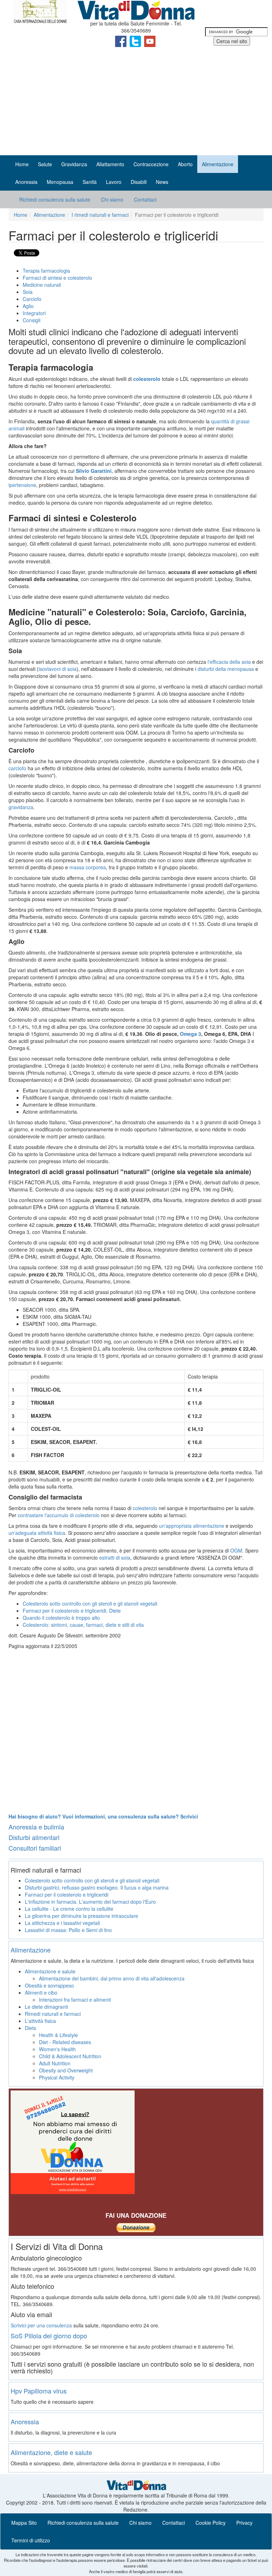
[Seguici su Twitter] (136, 41)
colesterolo (146, 1508)
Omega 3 (191, 1034)
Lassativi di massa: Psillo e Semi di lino (68, 1930)
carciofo (17, 768)
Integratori (34, 313)
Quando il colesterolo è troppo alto (61, 1618)
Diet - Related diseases (65, 2042)
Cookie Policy (211, 2523)
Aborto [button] (185, 164)
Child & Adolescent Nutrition (70, 2056)
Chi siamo (112, 199)
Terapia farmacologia (46, 271)
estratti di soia (115, 1557)
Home (22, 164)
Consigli (32, 320)
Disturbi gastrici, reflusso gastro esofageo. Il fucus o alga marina (97, 1887)
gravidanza (21, 807)
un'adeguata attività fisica (37, 1533)
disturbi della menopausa (226, 669)
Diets (30, 2028)
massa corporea (88, 867)
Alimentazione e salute (50, 1971)
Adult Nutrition (55, 2063)
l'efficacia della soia (229, 662)
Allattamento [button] (110, 164)
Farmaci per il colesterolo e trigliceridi (67, 1895)
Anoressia (25, 2421)
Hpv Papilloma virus (39, 2391)
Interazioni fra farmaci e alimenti (75, 2000)
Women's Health (57, 2049)
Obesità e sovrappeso (49, 1985)
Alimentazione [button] (218, 164)
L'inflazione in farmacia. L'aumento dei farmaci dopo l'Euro (90, 1902)
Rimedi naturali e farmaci (53, 2014)
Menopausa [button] (60, 182)
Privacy (244, 2523)
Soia (28, 292)
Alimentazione (49, 215)
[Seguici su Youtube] (150, 41)
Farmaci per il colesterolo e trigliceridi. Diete (72, 1611)
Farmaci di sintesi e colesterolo (57, 278)
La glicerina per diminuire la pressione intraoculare (81, 1916)
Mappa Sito (24, 2523)
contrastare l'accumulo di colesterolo (59, 1515)
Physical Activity (57, 2077)
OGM (236, 1550)
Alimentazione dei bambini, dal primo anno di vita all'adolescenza (112, 1978)
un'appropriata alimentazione (192, 1526)
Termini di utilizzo (31, 2540)
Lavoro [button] (114, 182)
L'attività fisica (40, 2021)
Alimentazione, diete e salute (51, 2452)
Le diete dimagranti (46, 2007)
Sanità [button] (90, 182)
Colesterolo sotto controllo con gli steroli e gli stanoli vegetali (90, 1603)
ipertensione (22, 485)
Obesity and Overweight (66, 2070)
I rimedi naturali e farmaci (100, 215)
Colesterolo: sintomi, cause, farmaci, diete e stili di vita (83, 1625)
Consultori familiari (35, 1848)
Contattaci (145, 199)
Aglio (28, 306)
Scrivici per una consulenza (41, 2325)
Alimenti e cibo (41, 1992)
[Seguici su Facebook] (121, 41)
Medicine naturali (42, 285)
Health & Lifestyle (58, 2035)
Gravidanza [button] (74, 164)
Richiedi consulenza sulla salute (55, 199)
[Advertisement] (136, 102)
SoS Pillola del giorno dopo (49, 2336)
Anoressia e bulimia (36, 1827)
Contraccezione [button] (151, 164)
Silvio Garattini (94, 471)
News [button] (162, 182)
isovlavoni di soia (58, 669)
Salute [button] (45, 164)
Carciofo (32, 299)
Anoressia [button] (26, 182)
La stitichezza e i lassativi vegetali (62, 1923)
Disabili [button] (139, 182)
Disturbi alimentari (34, 1837)
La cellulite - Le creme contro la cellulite (69, 1909)
